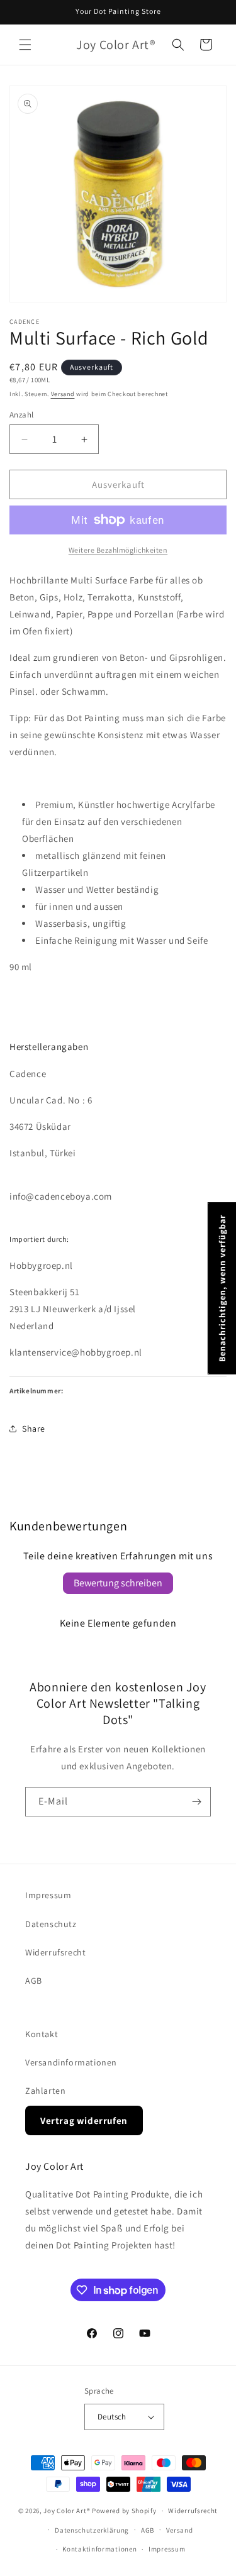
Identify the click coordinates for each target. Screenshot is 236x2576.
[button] (25, 45)
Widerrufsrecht (55, 1952)
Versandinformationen (71, 2062)
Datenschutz (51, 1924)
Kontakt (42, 2034)
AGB (34, 1981)
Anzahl (21, 415)
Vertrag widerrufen (84, 2120)
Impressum (48, 1895)
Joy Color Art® (67, 2511)
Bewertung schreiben (118, 1583)
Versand (63, 394)
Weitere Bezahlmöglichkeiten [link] (118, 550)
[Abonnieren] (196, 1802)
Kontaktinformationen (99, 2549)
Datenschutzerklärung (92, 2530)
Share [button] (34, 1429)
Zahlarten (45, 2091)
